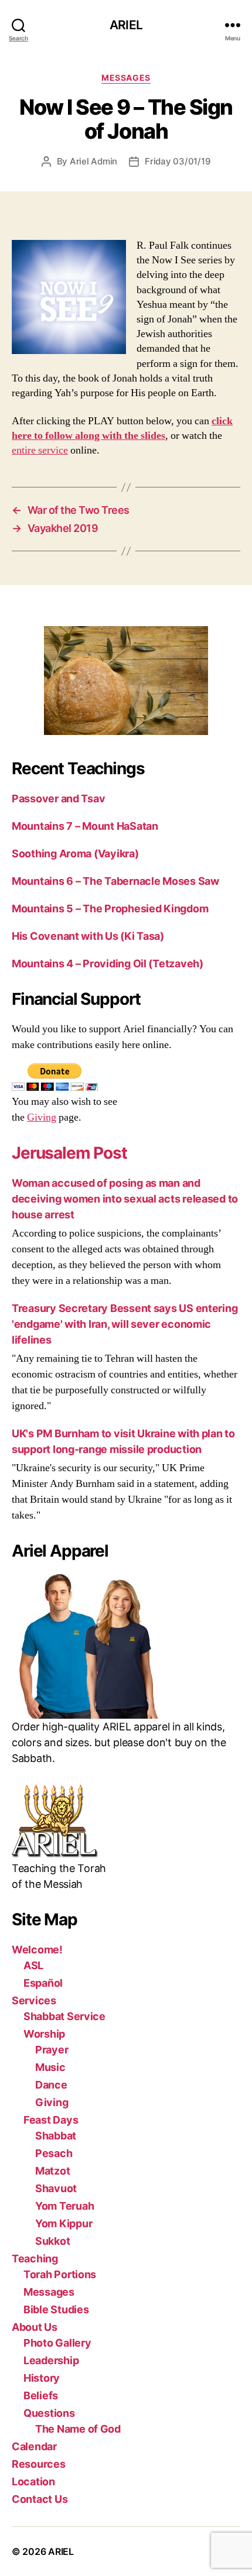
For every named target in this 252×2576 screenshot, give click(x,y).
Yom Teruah (64, 2206)
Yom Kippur (64, 2223)
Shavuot (56, 2188)
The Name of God (78, 2429)
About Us (35, 2327)
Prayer (52, 2050)
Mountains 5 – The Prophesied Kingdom (110, 909)
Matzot (52, 2171)
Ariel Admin (93, 161)
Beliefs (41, 2395)
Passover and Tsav (58, 798)
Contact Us (40, 2499)
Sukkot (52, 2241)
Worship (44, 2034)
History (42, 2378)
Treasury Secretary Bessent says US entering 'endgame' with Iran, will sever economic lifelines (125, 1324)
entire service (40, 450)
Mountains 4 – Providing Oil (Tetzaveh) (108, 964)
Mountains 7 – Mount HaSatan (85, 826)
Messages (126, 78)
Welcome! (37, 1950)
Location (33, 2481)
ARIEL (126, 25)
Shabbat (56, 2136)
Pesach (54, 2153)
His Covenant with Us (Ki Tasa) (88, 936)
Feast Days (51, 2120)
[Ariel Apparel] (126, 1646)
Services (34, 2000)
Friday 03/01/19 (178, 161)
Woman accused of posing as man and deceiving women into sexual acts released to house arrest (125, 1199)
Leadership (51, 2360)
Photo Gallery (57, 2343)
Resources (39, 2464)
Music (50, 2067)
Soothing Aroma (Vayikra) (75, 853)
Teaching (35, 2259)
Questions (49, 2413)
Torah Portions (60, 2274)
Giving (42, 1117)
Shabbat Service (64, 2016)
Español (43, 1983)
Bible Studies (56, 2309)
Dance (51, 2085)
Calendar (34, 2446)
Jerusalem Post (69, 1153)
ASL (33, 1965)
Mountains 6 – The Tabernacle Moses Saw (115, 881)
